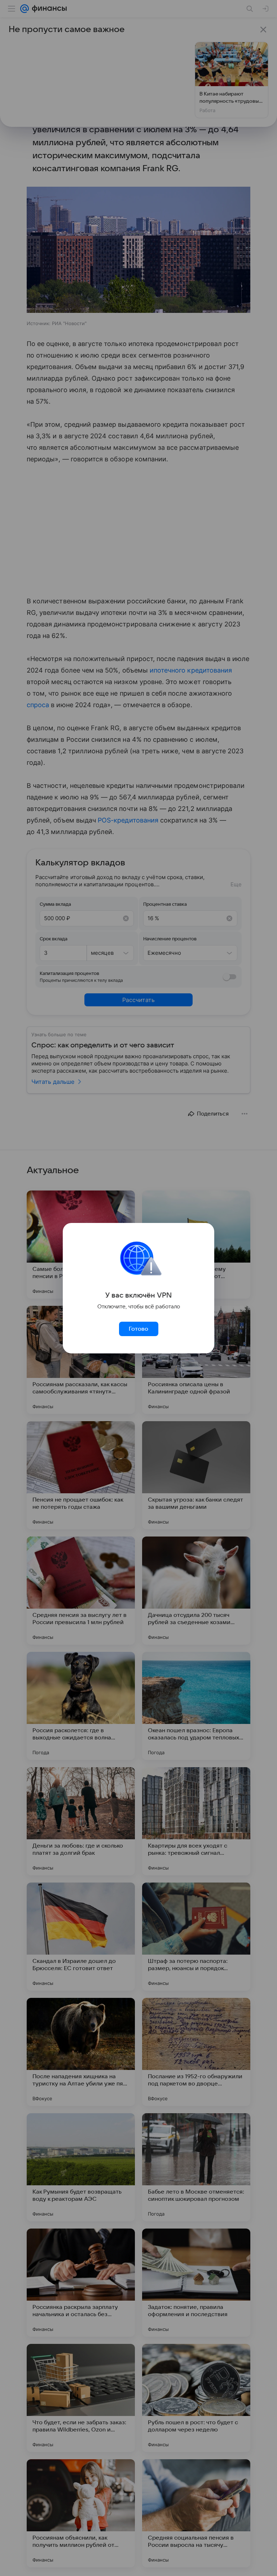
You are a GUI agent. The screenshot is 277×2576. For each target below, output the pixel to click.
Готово (138, 1329)
